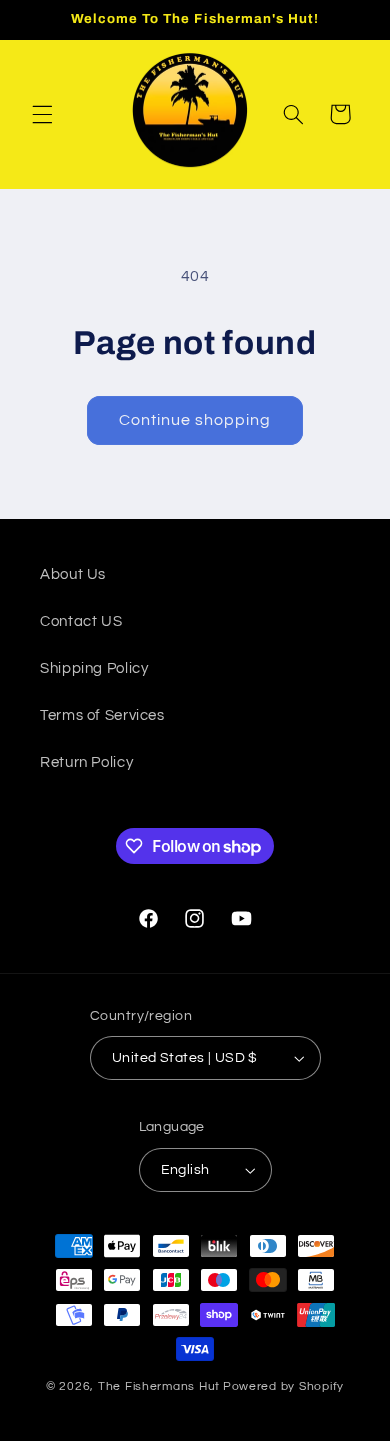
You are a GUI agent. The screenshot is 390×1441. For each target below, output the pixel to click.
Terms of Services (102, 715)
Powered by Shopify (283, 1386)
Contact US (81, 621)
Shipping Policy (94, 668)
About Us (73, 574)
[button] (42, 114)
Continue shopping (195, 420)
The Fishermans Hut (159, 1386)
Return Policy (86, 762)
